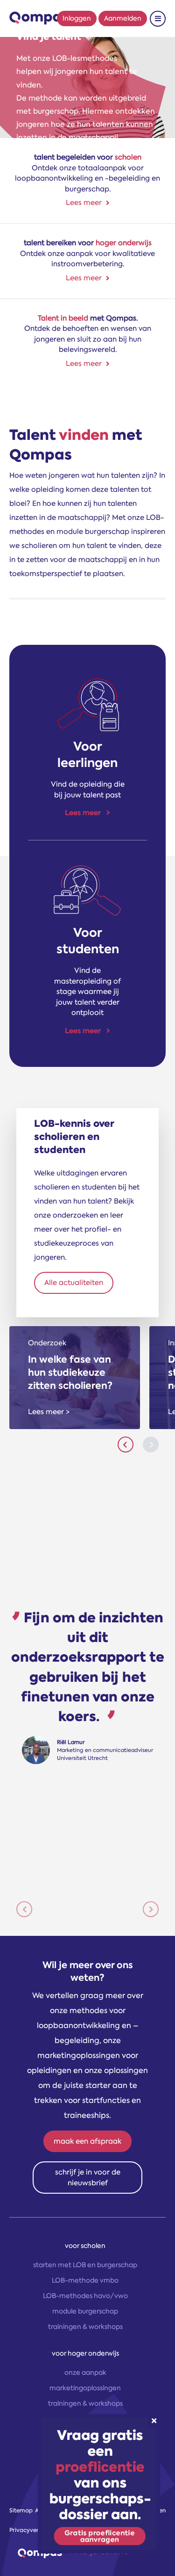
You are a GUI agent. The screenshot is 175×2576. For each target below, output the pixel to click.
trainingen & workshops (85, 2327)
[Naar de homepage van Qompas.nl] (39, 18)
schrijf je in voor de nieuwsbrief (88, 2178)
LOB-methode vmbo (85, 2280)
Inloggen (77, 18)
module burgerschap (85, 2311)
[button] (24, 1909)
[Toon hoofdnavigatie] (158, 19)
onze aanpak (85, 2372)
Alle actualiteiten (74, 1283)
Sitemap (21, 2510)
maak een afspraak (87, 2141)
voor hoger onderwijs (85, 2353)
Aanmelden (123, 18)
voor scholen (85, 2246)
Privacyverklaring (34, 2530)
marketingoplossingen (85, 2388)
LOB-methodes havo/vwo (85, 2296)
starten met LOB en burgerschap (85, 2265)
